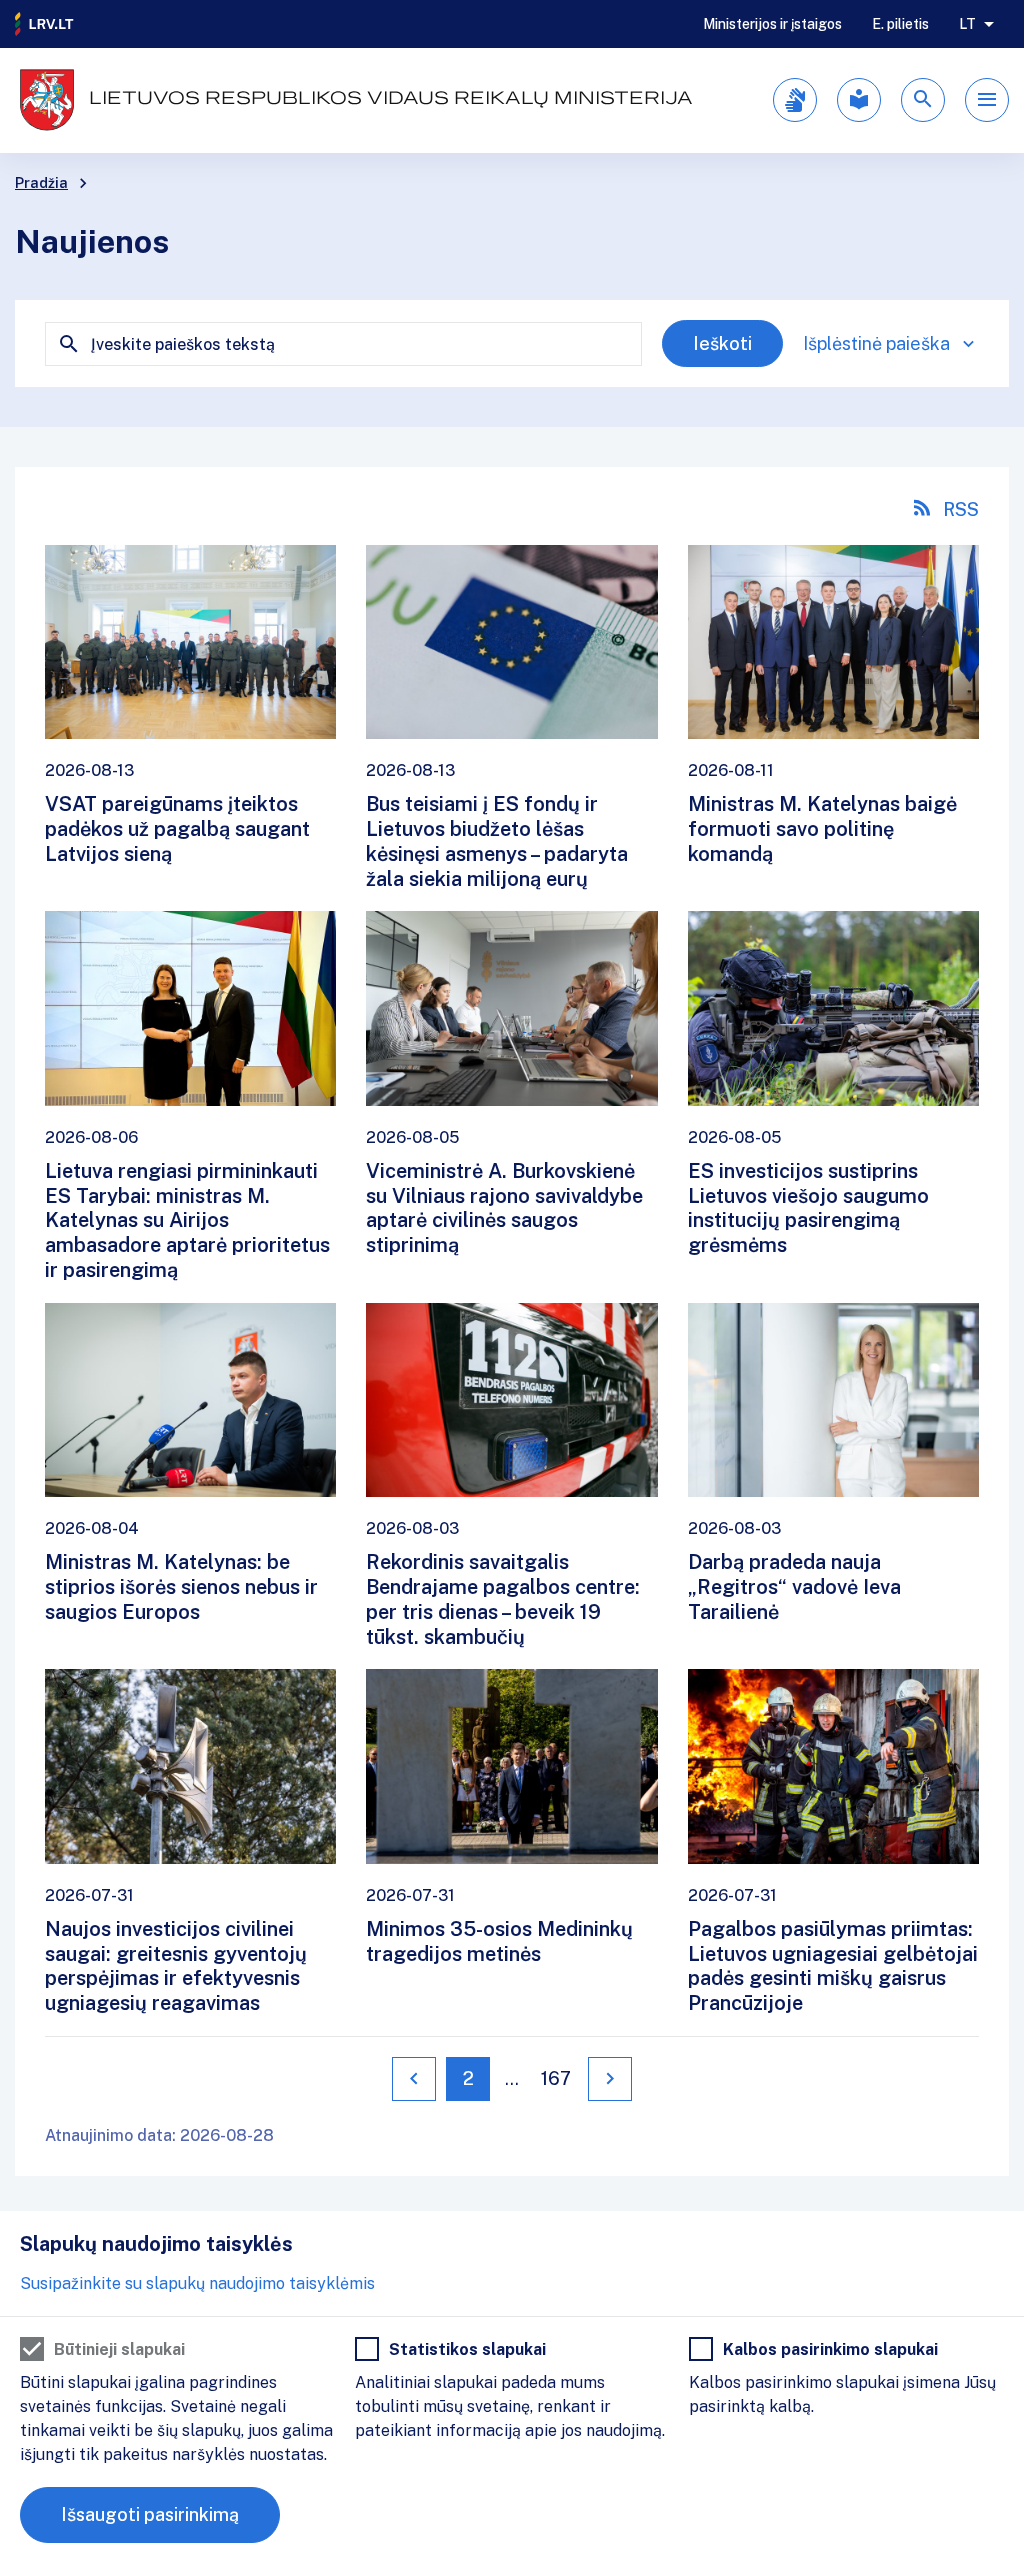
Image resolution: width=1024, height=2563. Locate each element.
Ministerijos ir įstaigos (772, 24)
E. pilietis (900, 24)
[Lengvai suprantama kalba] (859, 100)
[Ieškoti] (923, 100)
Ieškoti (722, 343)
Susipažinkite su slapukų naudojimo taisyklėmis (197, 2283)
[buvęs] (414, 2079)
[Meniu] (987, 100)
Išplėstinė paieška (876, 343)
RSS (961, 509)
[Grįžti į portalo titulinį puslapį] (45, 24)
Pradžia (41, 183)
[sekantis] (610, 2079)
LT (967, 24)
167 (556, 2078)
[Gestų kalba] (795, 100)
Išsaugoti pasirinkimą (150, 2514)
